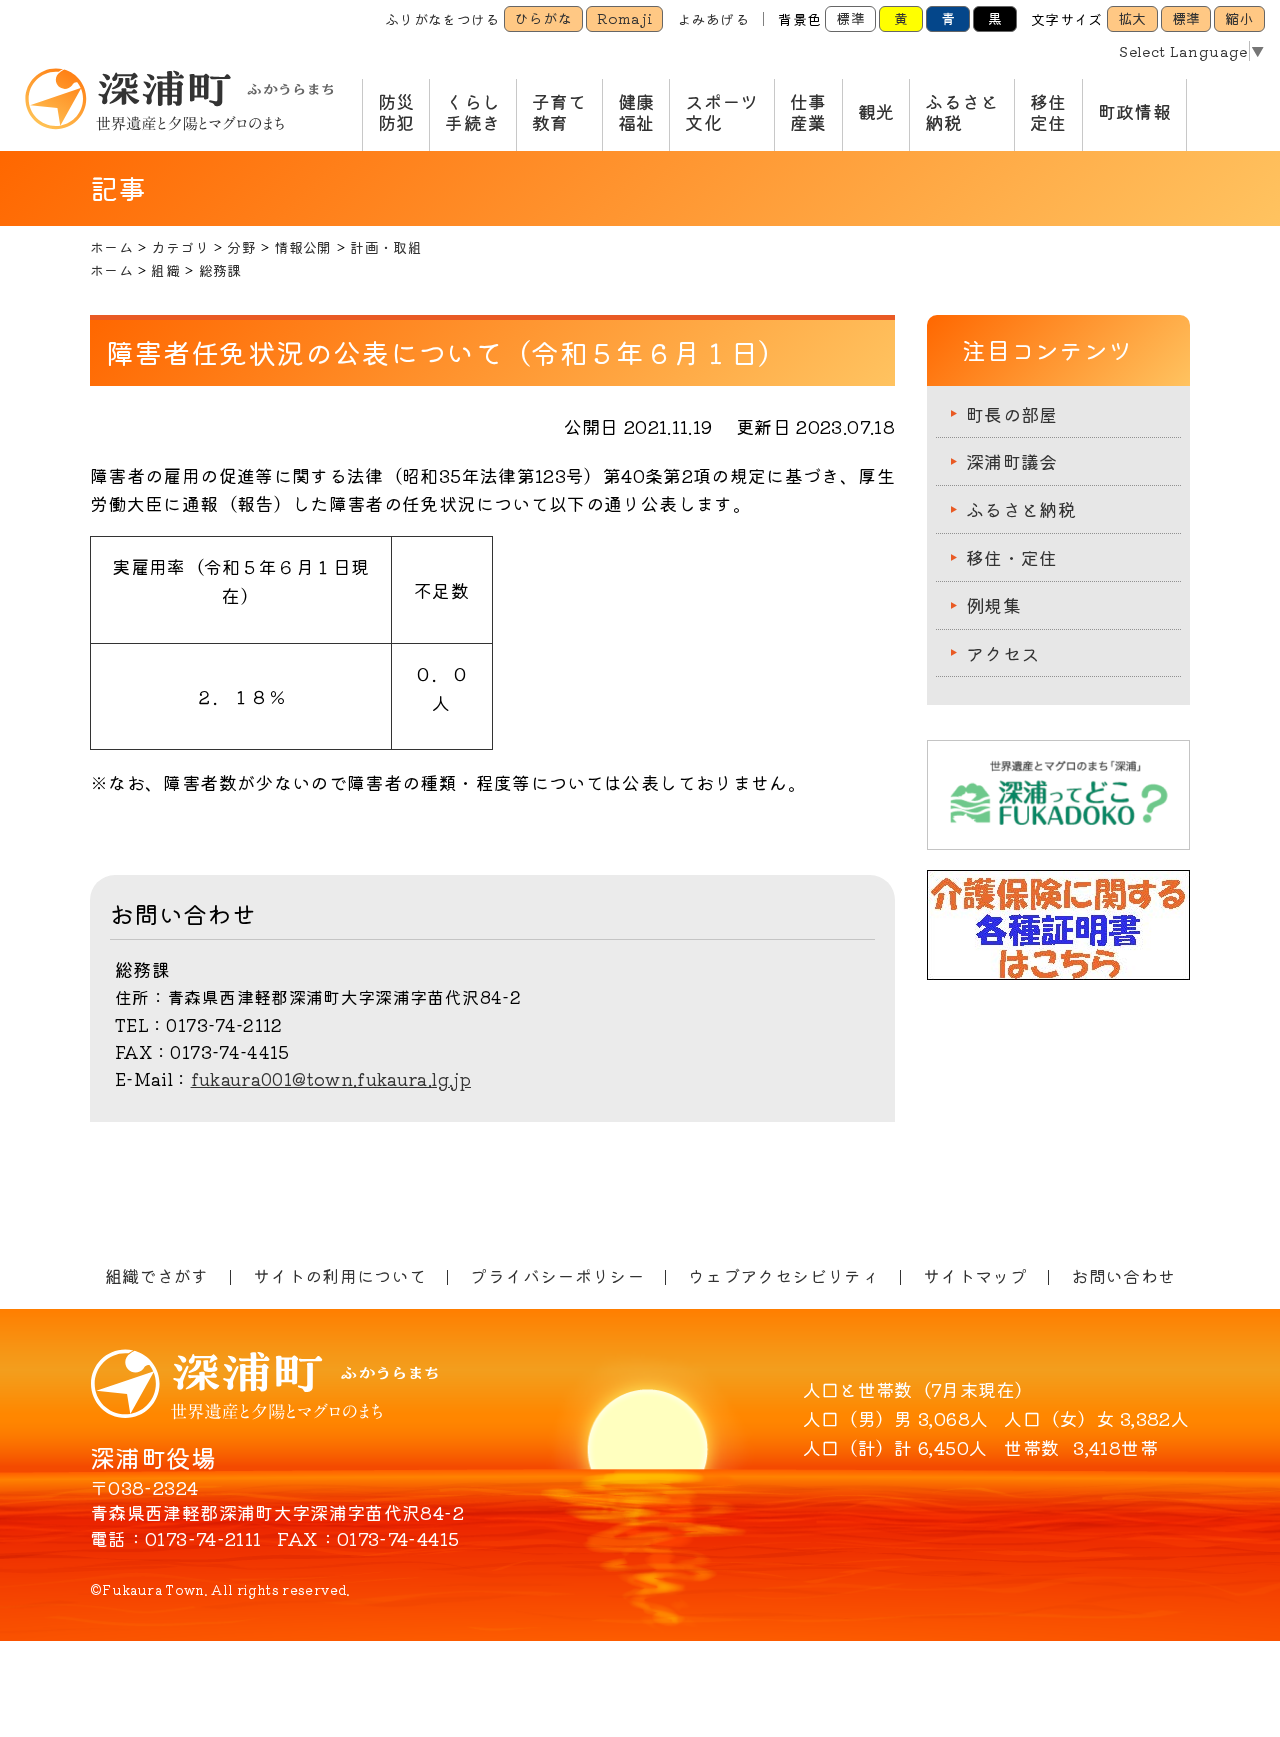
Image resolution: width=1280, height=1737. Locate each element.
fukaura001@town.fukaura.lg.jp (331, 1078)
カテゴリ (179, 247)
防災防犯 (396, 112)
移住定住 (1048, 112)
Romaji (624, 18)
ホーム (111, 247)
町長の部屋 (1012, 414)
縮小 (1239, 18)
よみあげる (713, 19)
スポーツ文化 (721, 112)
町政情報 (1134, 111)
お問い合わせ (1123, 1275)
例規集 (993, 605)
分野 (241, 247)
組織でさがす (157, 1275)
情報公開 (302, 247)
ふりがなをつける (442, 19)
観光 (876, 111)
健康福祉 (636, 112)
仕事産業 (808, 112)
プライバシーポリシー (557, 1275)
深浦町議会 (1012, 461)
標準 (850, 18)
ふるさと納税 (961, 112)
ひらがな (543, 18)
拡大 (1132, 18)
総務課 (220, 270)
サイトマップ (975, 1275)
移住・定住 (1012, 557)
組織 (165, 270)
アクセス (1002, 653)
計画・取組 (386, 247)
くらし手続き (472, 112)
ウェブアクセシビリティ (783, 1275)
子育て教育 (559, 112)
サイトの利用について (340, 1275)
